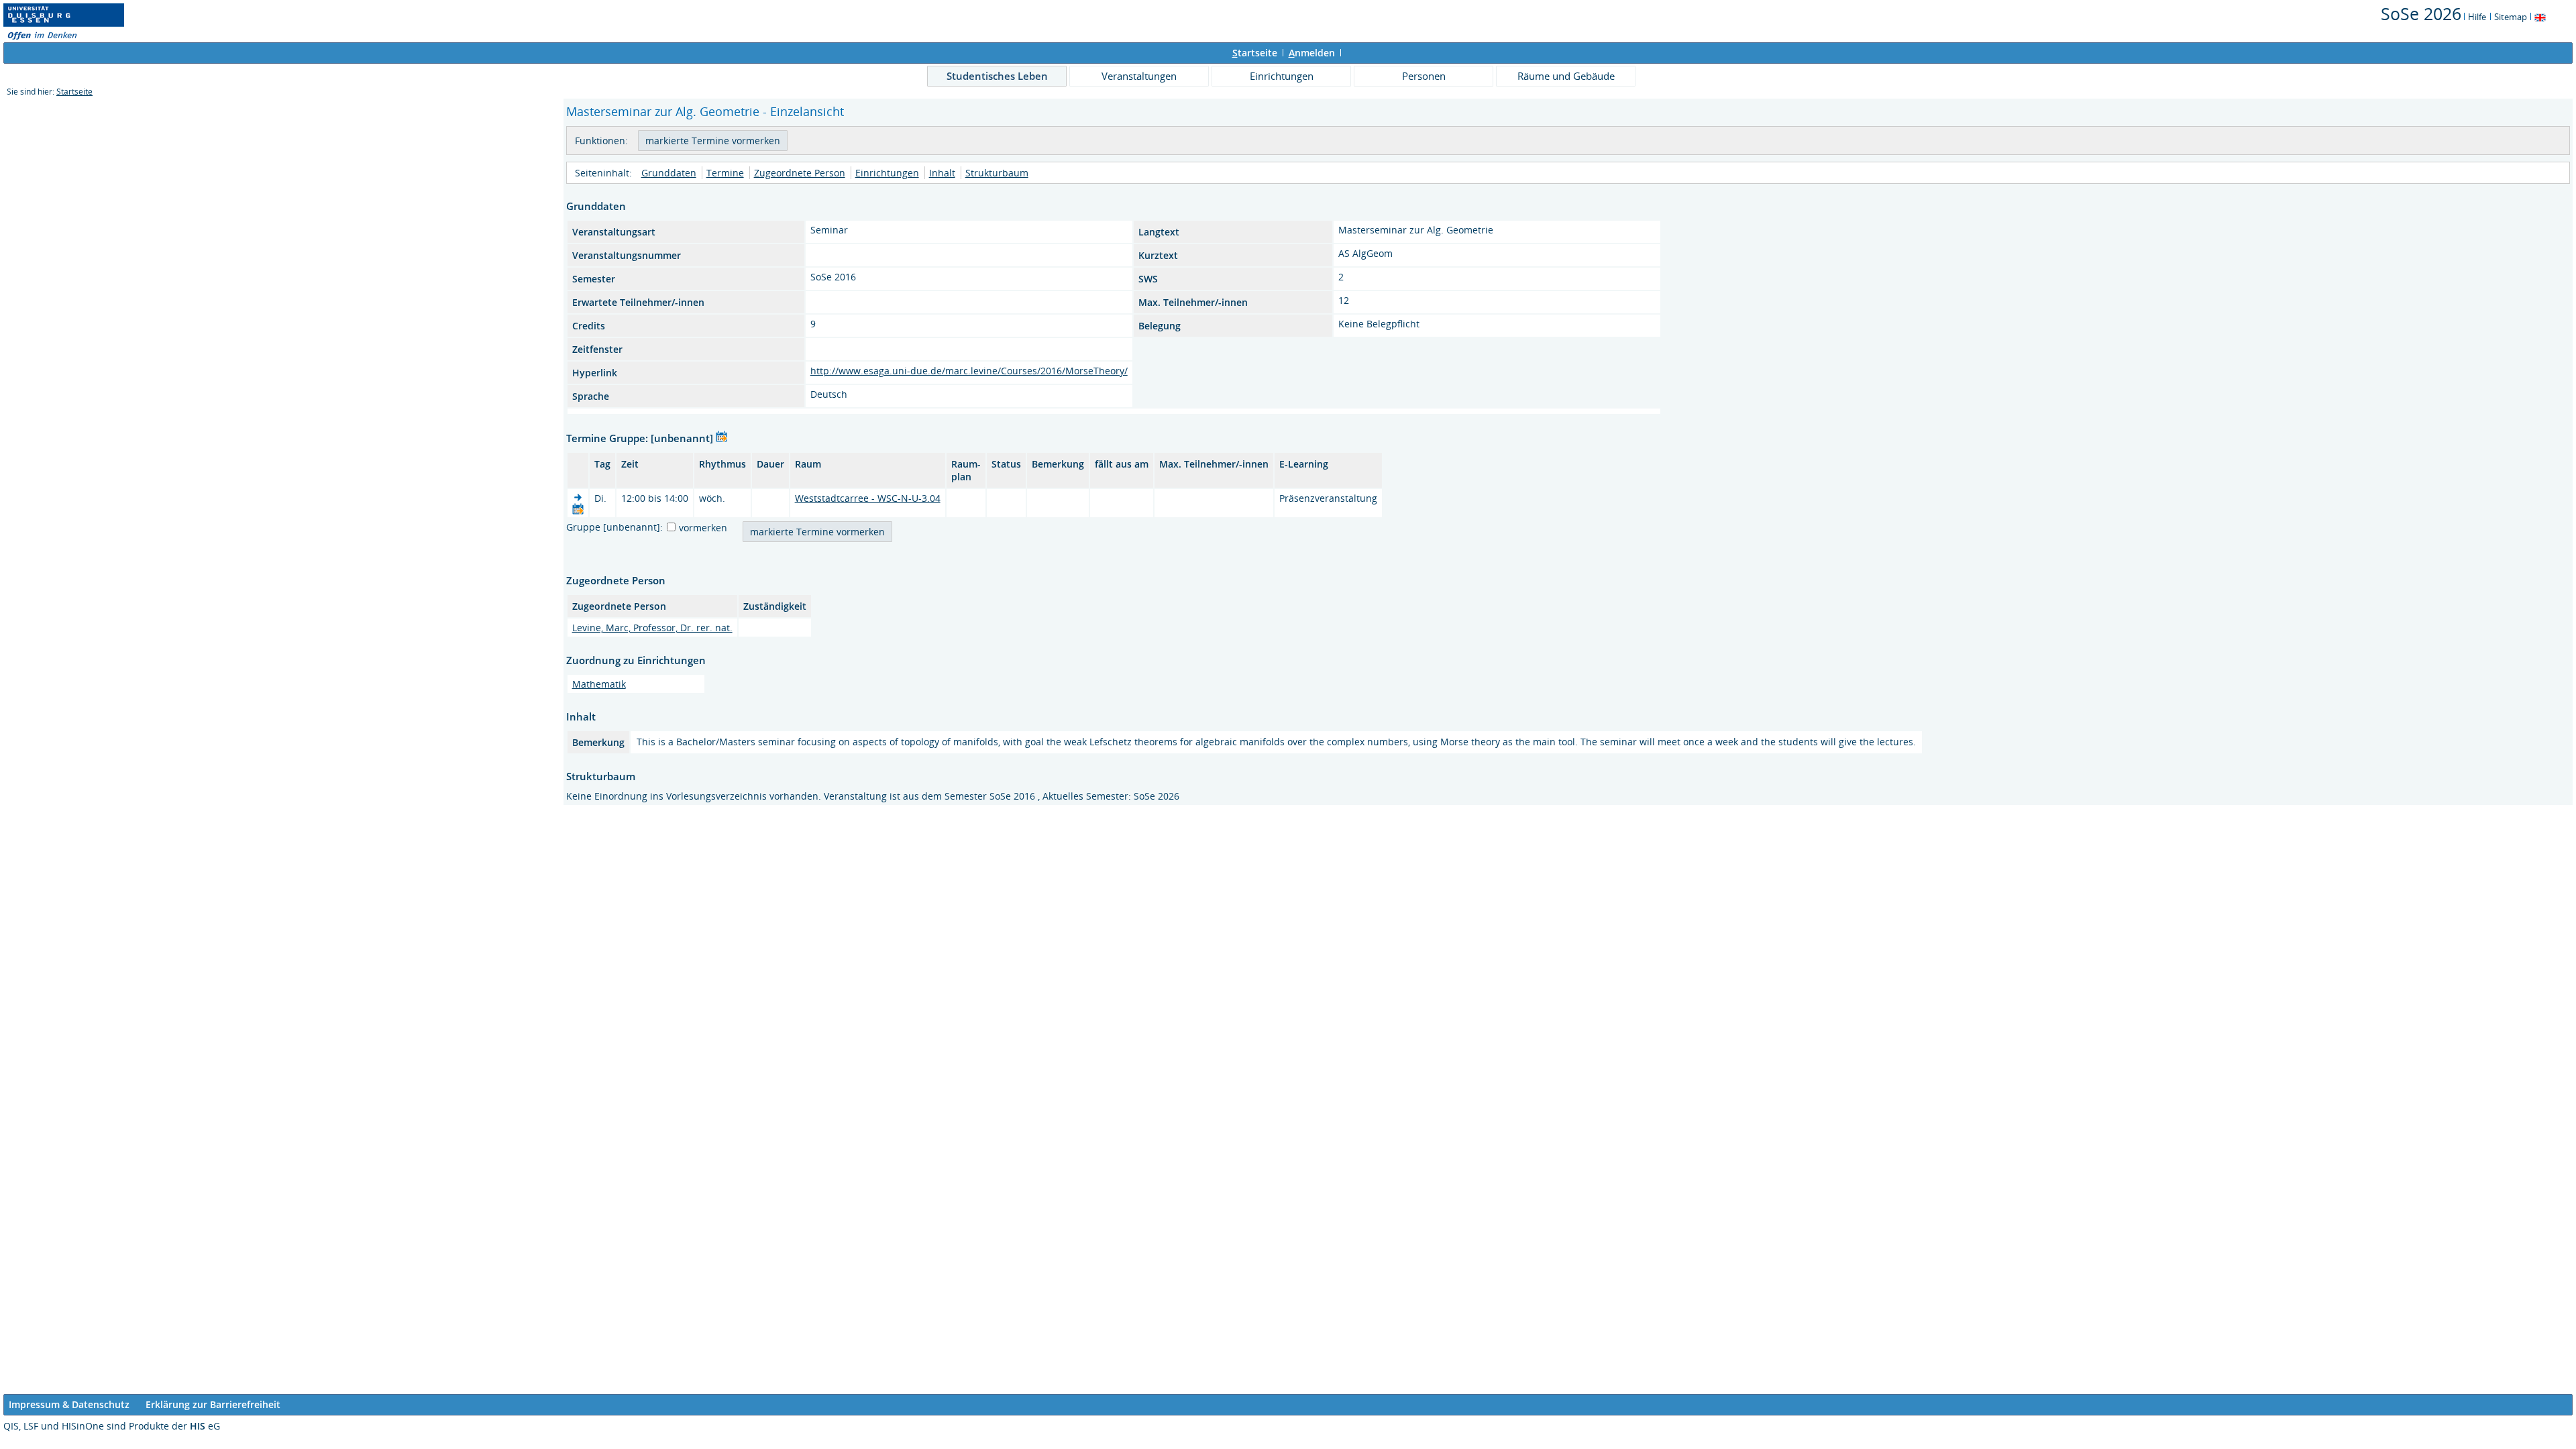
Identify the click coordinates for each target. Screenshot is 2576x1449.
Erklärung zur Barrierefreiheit (213, 1404)
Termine (725, 173)
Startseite (74, 92)
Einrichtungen (1282, 76)
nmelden (1312, 53)
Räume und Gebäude (1566, 76)
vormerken (703, 528)
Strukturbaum (997, 173)
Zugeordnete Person (800, 173)
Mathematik (599, 684)
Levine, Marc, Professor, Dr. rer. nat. (652, 628)
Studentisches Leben (997, 76)
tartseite (1255, 53)
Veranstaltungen (1139, 76)
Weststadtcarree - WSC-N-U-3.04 (868, 498)
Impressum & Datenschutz (69, 1404)
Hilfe (2477, 17)
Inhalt (942, 173)
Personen (1424, 76)
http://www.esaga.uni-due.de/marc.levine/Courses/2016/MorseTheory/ (969, 371)
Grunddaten (669, 173)
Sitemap (2511, 17)
